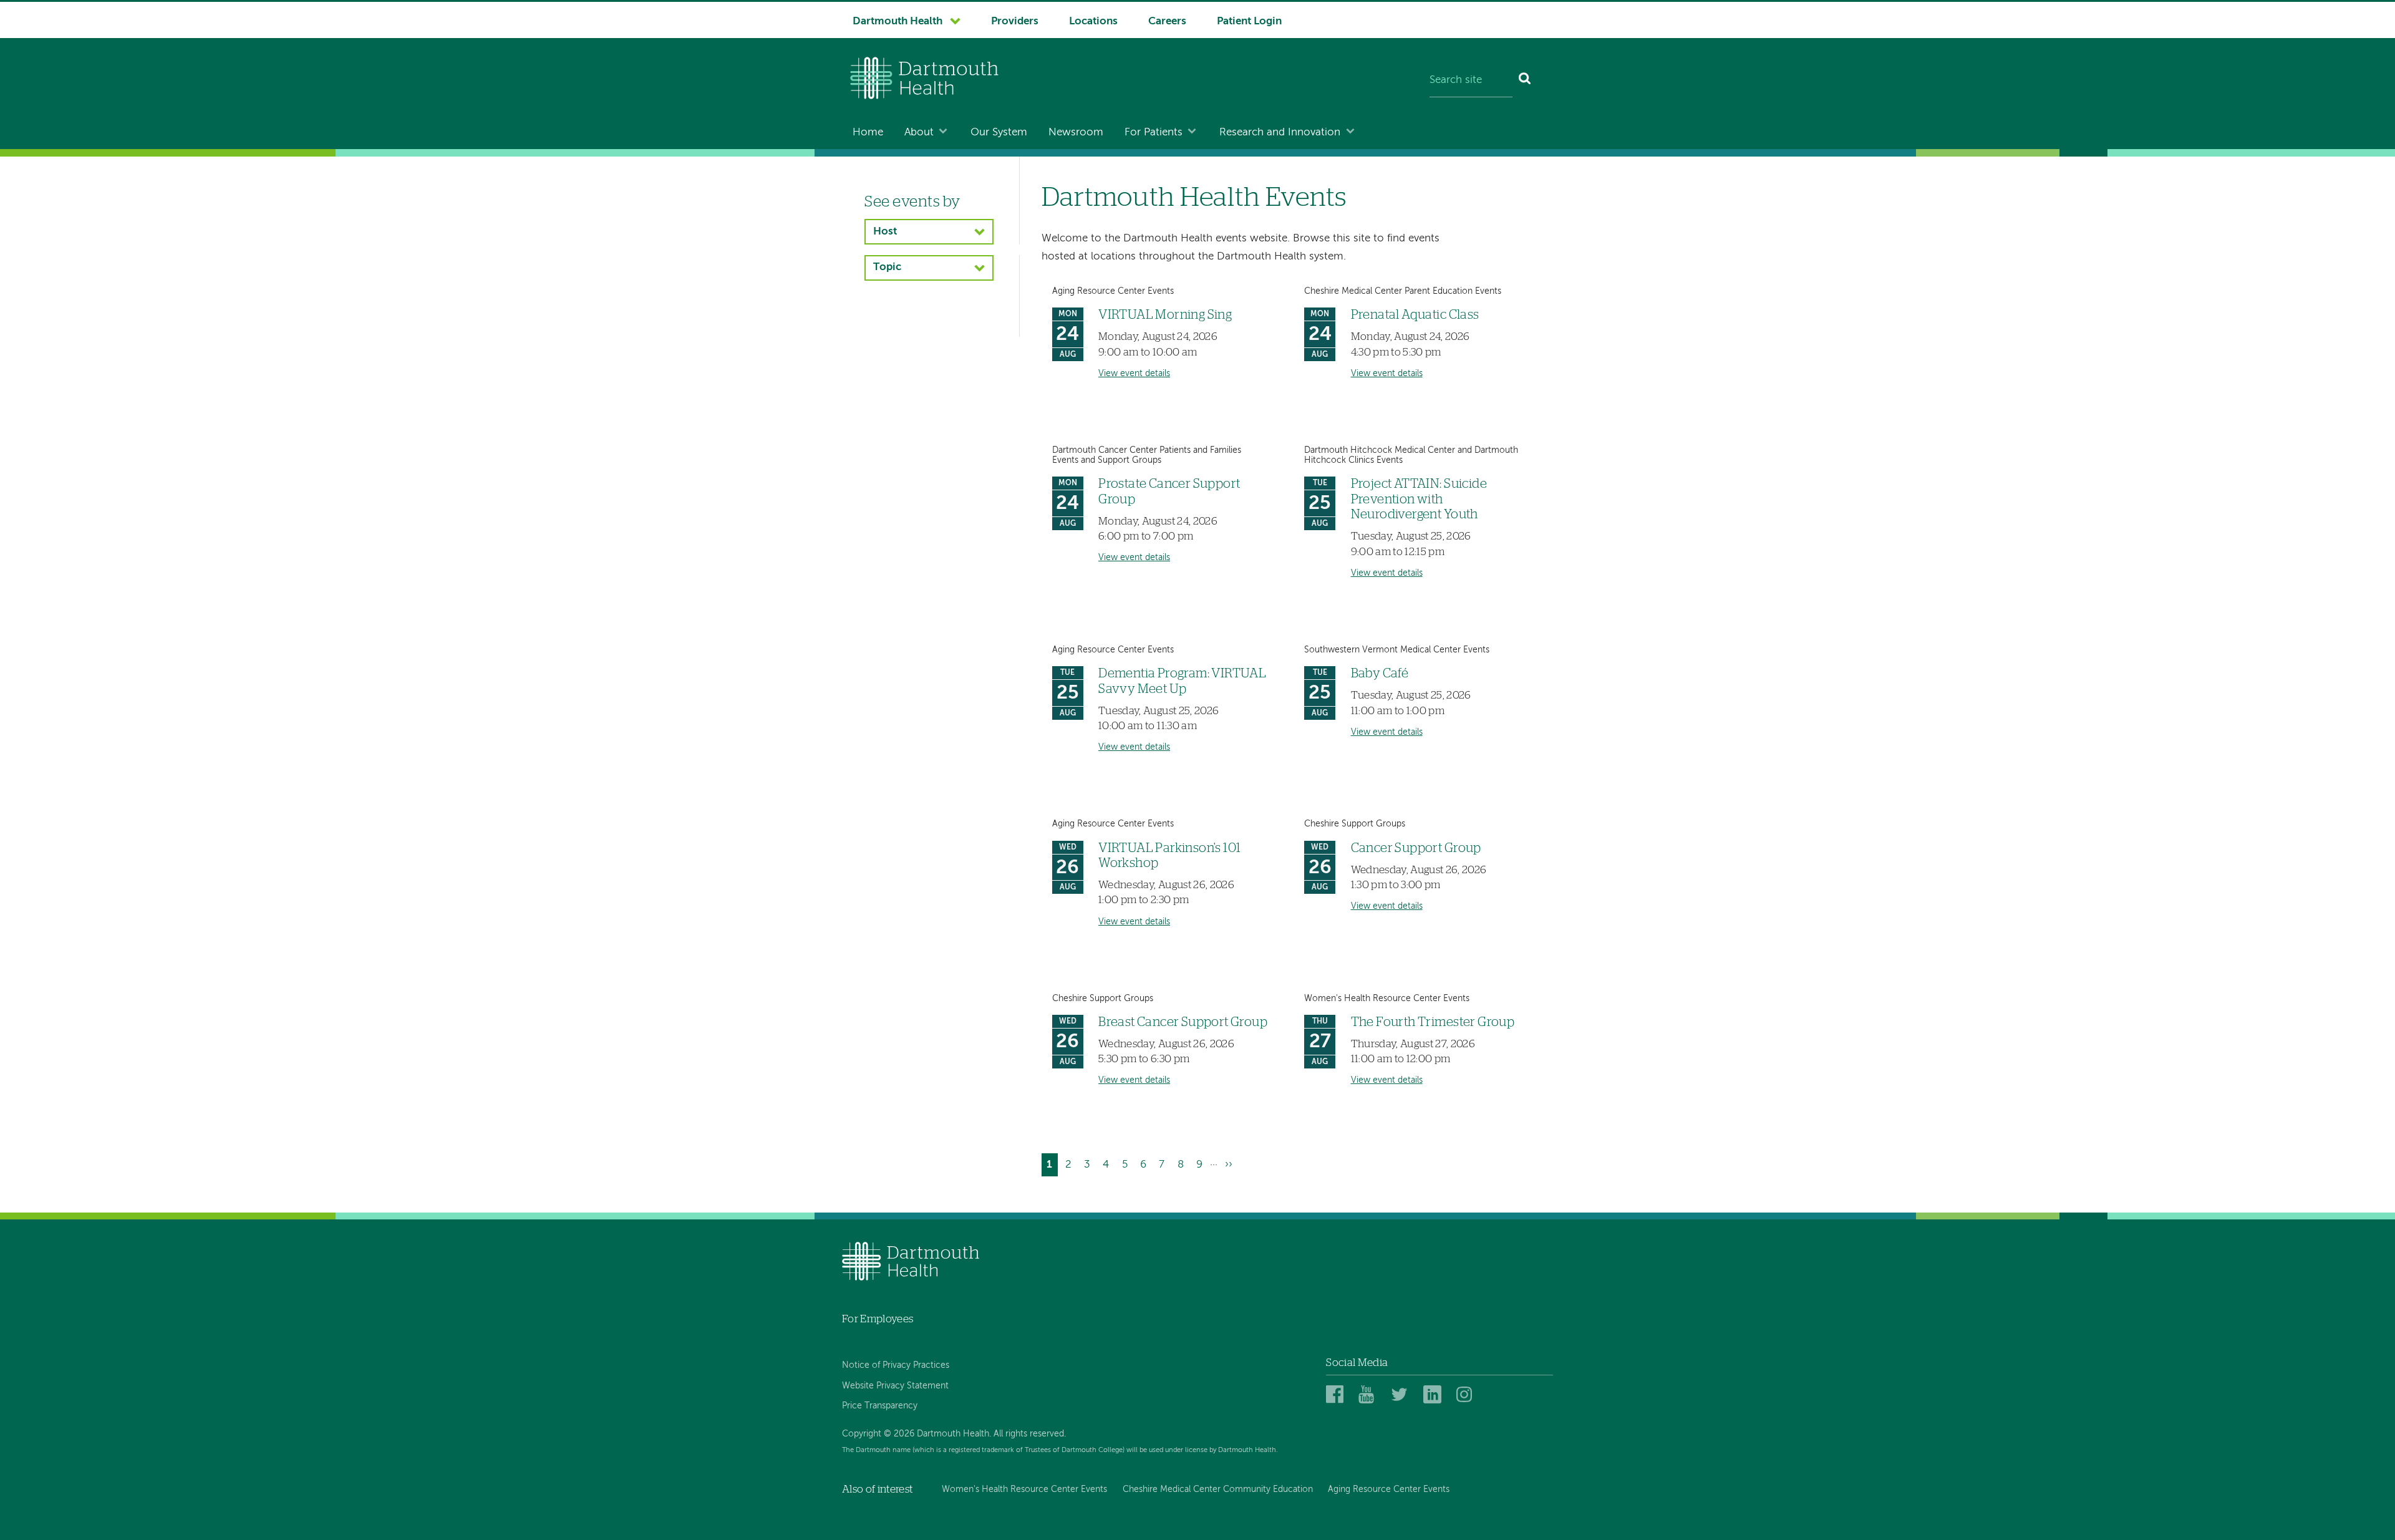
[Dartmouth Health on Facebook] (1337, 1395)
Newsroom (1076, 133)
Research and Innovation (1280, 133)
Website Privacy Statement (895, 1386)
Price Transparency (880, 1406)
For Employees (878, 1319)
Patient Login (1249, 22)
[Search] (1525, 81)
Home (868, 133)
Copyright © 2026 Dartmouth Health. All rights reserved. (954, 1434)
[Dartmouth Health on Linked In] (1434, 1395)
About (919, 133)
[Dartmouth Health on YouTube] (1369, 1395)
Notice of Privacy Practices (896, 1365)
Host (885, 232)
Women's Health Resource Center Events (1024, 1489)
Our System (999, 133)
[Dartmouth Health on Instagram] (1467, 1395)
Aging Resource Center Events (1389, 1489)
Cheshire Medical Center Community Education (1218, 1489)
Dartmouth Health (898, 22)
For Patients (1154, 133)
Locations (1093, 22)
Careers (1167, 22)
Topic (887, 267)
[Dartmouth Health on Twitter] (1402, 1395)
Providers (1015, 22)
